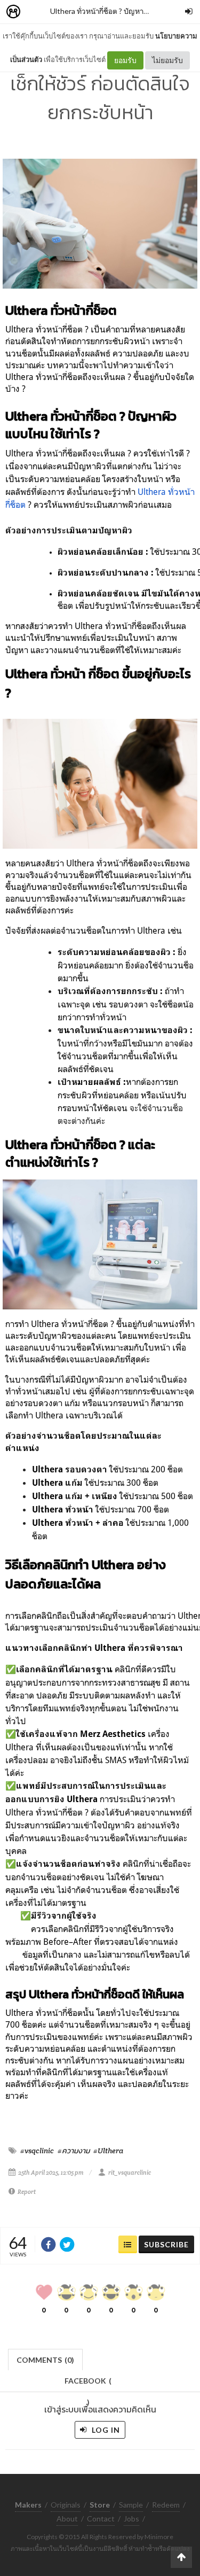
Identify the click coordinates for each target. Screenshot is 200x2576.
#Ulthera (108, 2151)
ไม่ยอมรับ (167, 60)
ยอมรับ (125, 60)
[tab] (46, 2359)
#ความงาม (74, 2151)
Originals (66, 2505)
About (67, 2519)
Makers (37, 12)
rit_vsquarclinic (130, 2172)
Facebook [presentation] (88, 2384)
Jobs (131, 2519)
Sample (131, 2505)
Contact (101, 2519)
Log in (105, 2430)
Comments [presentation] (45, 2360)
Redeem (166, 2505)
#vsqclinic (37, 2151)
